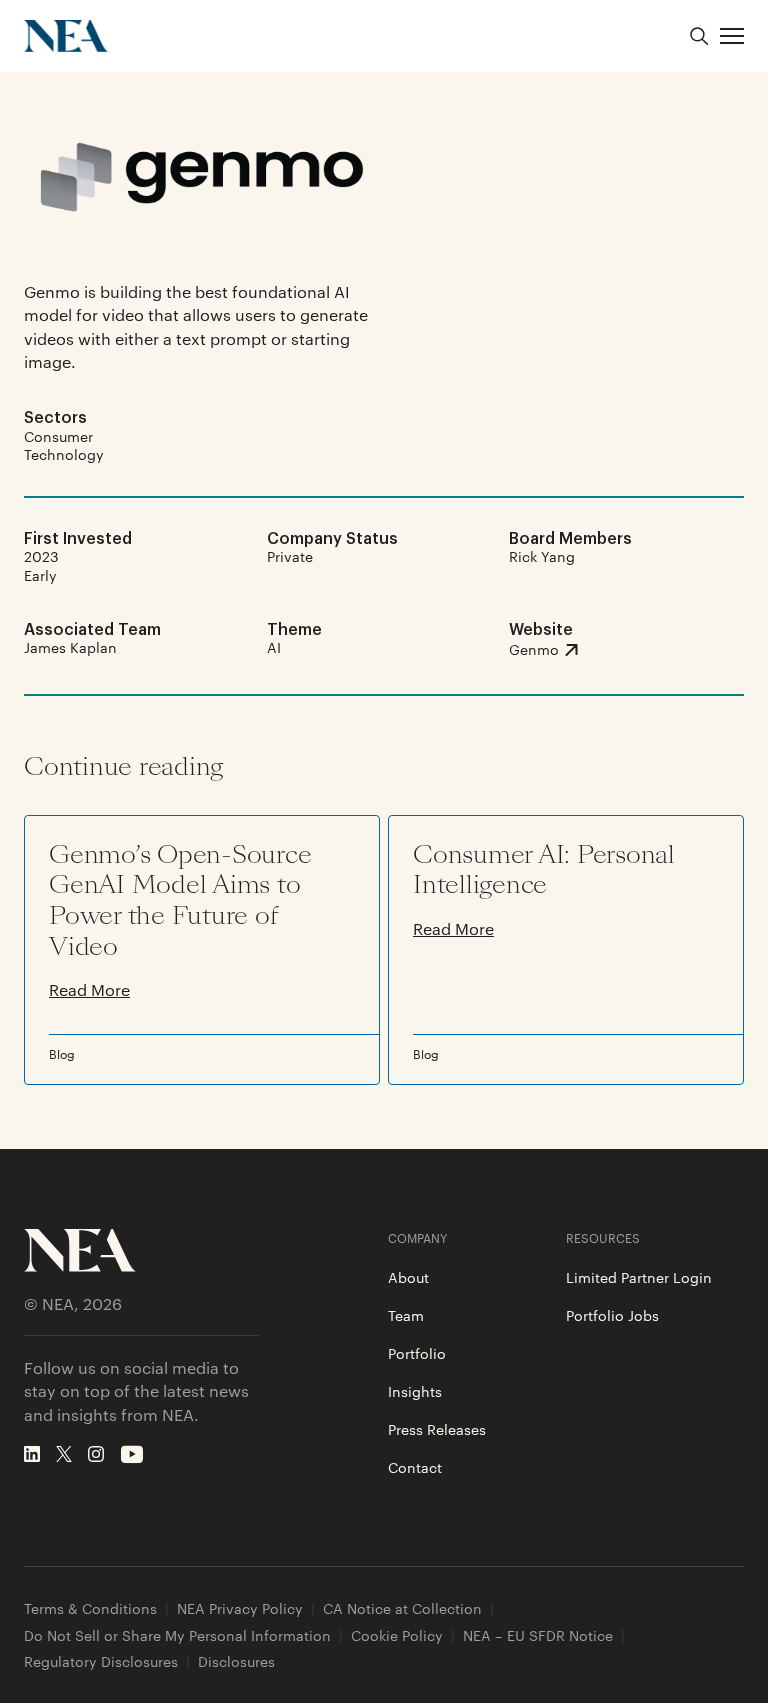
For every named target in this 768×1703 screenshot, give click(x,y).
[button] (732, 36)
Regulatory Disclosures (101, 1661)
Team (406, 1315)
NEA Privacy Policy (240, 1608)
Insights (415, 1391)
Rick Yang (542, 556)
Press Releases (437, 1429)
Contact (415, 1467)
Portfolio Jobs (612, 1315)
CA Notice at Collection (402, 1608)
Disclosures (236, 1661)
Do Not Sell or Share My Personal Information (177, 1635)
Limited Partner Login (639, 1277)
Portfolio (417, 1353)
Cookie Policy (397, 1635)
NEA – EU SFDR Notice (538, 1635)
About (408, 1277)
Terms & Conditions (90, 1608)
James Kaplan (70, 647)
